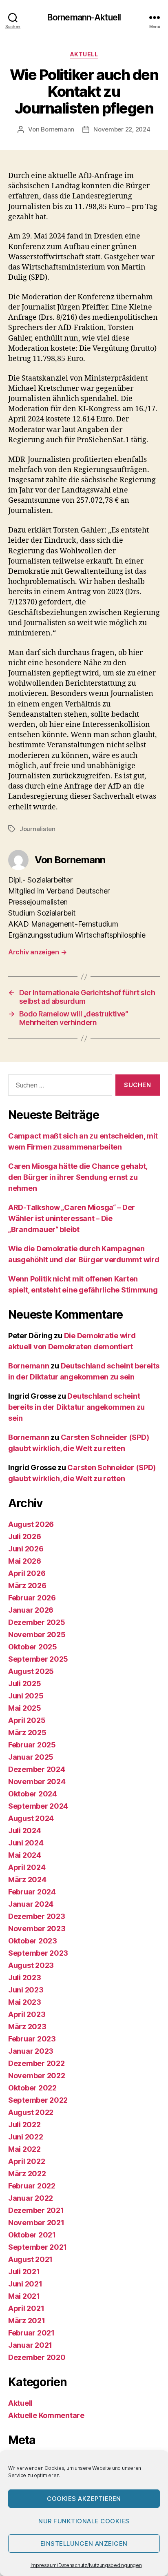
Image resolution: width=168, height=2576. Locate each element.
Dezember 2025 (37, 1622)
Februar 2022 (32, 2186)
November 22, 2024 (122, 129)
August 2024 (31, 1818)
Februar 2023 (32, 2039)
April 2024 (27, 1867)
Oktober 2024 (33, 1794)
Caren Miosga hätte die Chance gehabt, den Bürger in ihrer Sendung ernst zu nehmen (78, 1177)
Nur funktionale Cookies (84, 2521)
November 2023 (37, 1929)
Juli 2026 (25, 1536)
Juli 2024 (25, 1831)
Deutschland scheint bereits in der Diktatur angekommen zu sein (76, 1407)
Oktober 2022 (32, 2088)
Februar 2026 (32, 1598)
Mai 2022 (24, 2149)
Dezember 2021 (36, 2210)
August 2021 (30, 2259)
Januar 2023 (31, 2051)
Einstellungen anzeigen (84, 2544)
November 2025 (37, 1635)
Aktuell (84, 54)
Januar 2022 (31, 2198)
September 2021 (38, 2247)
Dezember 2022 (36, 2063)
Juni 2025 (26, 1696)
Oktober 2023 (33, 1941)
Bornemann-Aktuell (84, 17)
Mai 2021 (24, 2296)
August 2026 (31, 1524)
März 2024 (27, 1880)
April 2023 (27, 2014)
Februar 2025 (32, 1745)
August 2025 (31, 1671)
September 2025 (38, 1659)
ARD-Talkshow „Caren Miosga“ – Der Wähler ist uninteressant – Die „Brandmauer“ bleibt (72, 1218)
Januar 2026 (31, 1610)
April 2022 (27, 2161)
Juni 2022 (26, 2137)
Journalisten (38, 829)
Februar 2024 (32, 1892)
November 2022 (37, 2076)
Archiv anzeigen (37, 952)
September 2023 (38, 1953)
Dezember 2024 (37, 1769)
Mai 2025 (25, 1708)
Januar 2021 (30, 2345)
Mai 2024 (25, 1855)
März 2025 (27, 1733)
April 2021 (26, 2308)
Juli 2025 (25, 1684)
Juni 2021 (25, 2284)
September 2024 (38, 1806)
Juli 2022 (24, 2125)
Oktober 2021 (32, 2235)
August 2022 (31, 2112)
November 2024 (37, 1782)
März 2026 (27, 1585)
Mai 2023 (25, 2002)
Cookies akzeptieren (84, 2499)
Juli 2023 (25, 1978)
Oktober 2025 (33, 1647)
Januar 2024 (31, 1904)
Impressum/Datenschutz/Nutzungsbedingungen (86, 2565)
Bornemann (57, 129)
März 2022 (27, 2174)
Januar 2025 (31, 1757)
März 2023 (27, 2027)
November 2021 (36, 2223)
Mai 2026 (25, 1561)
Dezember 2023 (37, 1916)
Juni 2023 (26, 1990)
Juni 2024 (26, 1843)
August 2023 (31, 1965)
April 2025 (27, 1720)
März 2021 (27, 2321)
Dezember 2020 (37, 2357)
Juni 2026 (26, 1549)
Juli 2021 (24, 2272)
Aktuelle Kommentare (46, 2415)
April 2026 (27, 1573)
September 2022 (38, 2100)
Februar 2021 (31, 2333)
